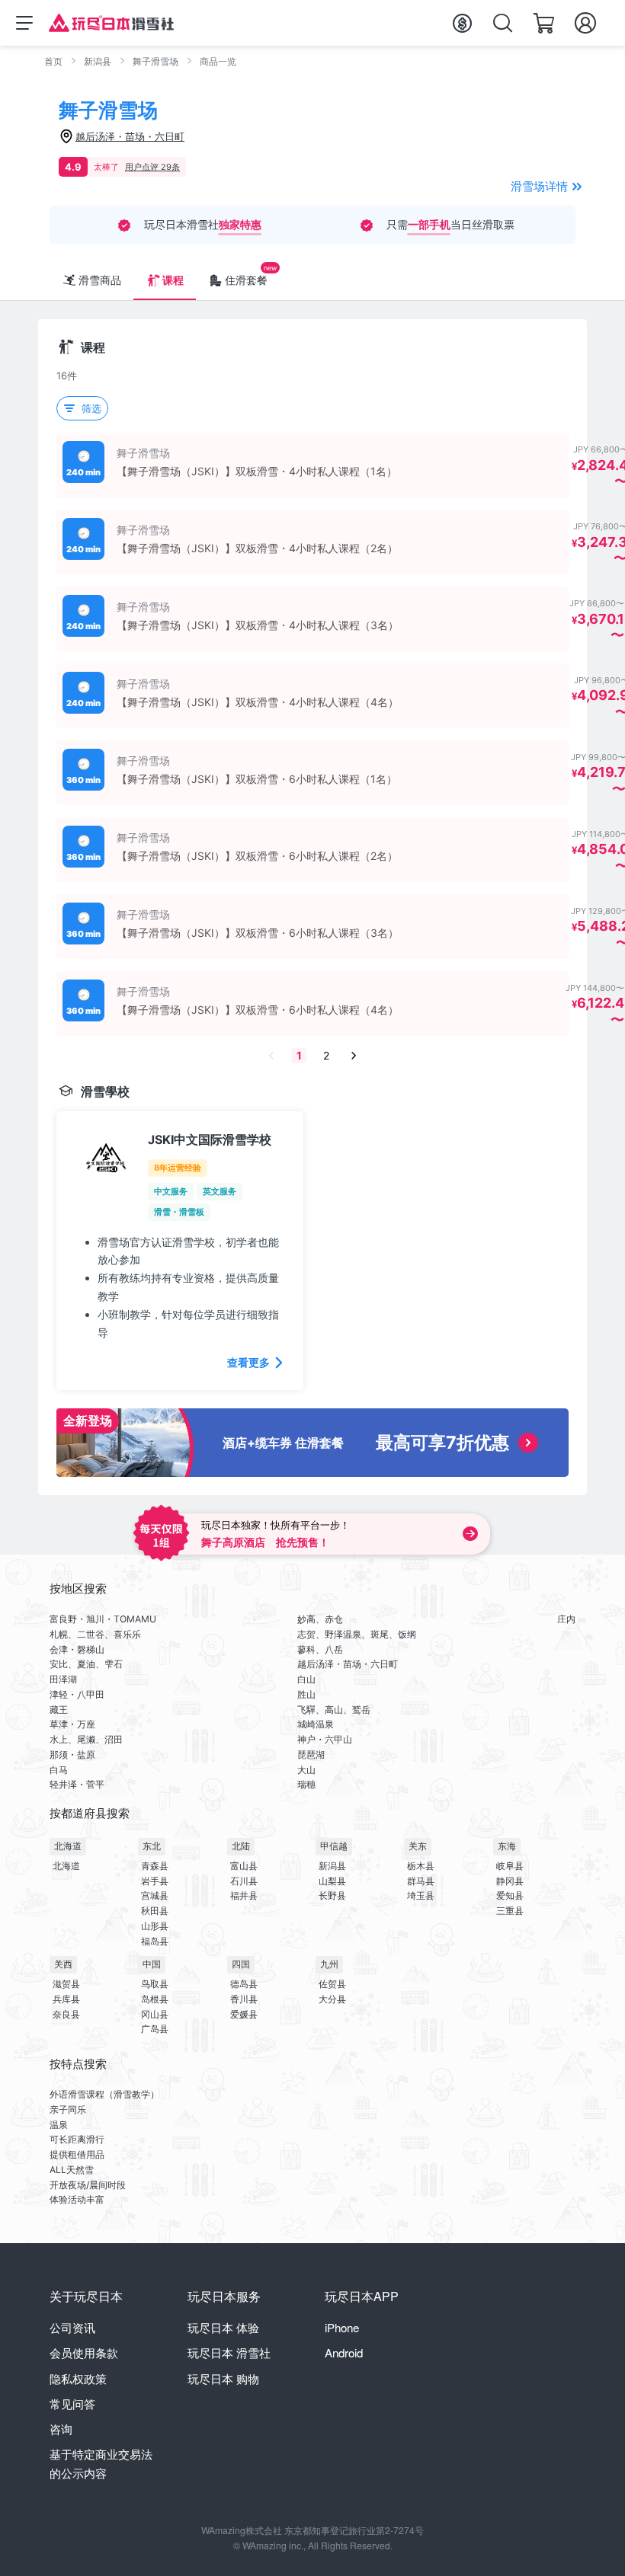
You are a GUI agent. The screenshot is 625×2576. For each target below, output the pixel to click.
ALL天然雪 (72, 2170)
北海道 (68, 1846)
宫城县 (155, 1895)
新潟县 (98, 61)
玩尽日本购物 (223, 2378)
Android (344, 2352)
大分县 (332, 1999)
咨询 (61, 2429)
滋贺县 (66, 1984)
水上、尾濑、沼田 (86, 1739)
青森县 (155, 1866)
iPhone (342, 2327)
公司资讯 (72, 2327)
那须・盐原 (72, 1755)
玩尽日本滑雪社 (229, 2352)
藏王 (59, 1710)
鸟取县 (155, 1984)
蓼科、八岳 (320, 1649)
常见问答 (72, 2403)
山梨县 (332, 1881)
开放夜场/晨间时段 (88, 2185)
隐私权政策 (78, 2378)
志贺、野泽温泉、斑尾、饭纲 (357, 1634)
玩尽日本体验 (223, 2327)
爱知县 (510, 1895)
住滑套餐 (246, 280)
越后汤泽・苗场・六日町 (348, 1664)
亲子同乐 (68, 2109)
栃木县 (421, 1866)
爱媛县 (244, 2014)
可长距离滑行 (77, 2139)
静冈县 (510, 1881)
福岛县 (155, 1941)
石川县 (244, 1881)
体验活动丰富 (77, 2199)
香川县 (244, 1999)
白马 (59, 1770)
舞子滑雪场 (155, 61)
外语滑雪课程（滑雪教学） (104, 2094)
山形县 (155, 1926)
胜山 (306, 1694)
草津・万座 (72, 1724)
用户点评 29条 (152, 167)
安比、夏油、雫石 (86, 1664)
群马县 (421, 1881)
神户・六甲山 (325, 1739)
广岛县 (155, 2029)
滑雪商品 (100, 280)
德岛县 (244, 1984)
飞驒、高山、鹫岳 (334, 1710)
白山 (306, 1679)
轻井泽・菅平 (77, 1784)
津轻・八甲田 (77, 1694)
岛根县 (155, 1999)
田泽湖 (63, 1679)
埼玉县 (421, 1895)
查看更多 (248, 1362)
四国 (241, 1964)
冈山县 (155, 2014)
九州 (329, 1964)
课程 (173, 280)
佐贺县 (332, 1984)
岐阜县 (510, 1866)
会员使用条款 (84, 2352)
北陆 (241, 1846)
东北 (152, 1846)
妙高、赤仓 (320, 1619)
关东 (418, 1846)
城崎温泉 (316, 1724)
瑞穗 (306, 1784)
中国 (152, 1964)
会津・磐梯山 (77, 1649)
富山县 (244, 1866)
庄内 (566, 1619)
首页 (53, 61)
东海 (507, 1846)
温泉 (59, 2125)
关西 (63, 1964)
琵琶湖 (311, 1755)
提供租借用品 (77, 2154)
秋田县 (155, 1911)
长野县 (332, 1895)
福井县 (244, 1895)
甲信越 (334, 1846)
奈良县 (66, 2014)
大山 (306, 1770)
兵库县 (66, 1999)
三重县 (510, 1911)
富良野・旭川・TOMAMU (103, 1619)
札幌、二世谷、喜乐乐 (95, 1634)
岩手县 (155, 1881)
